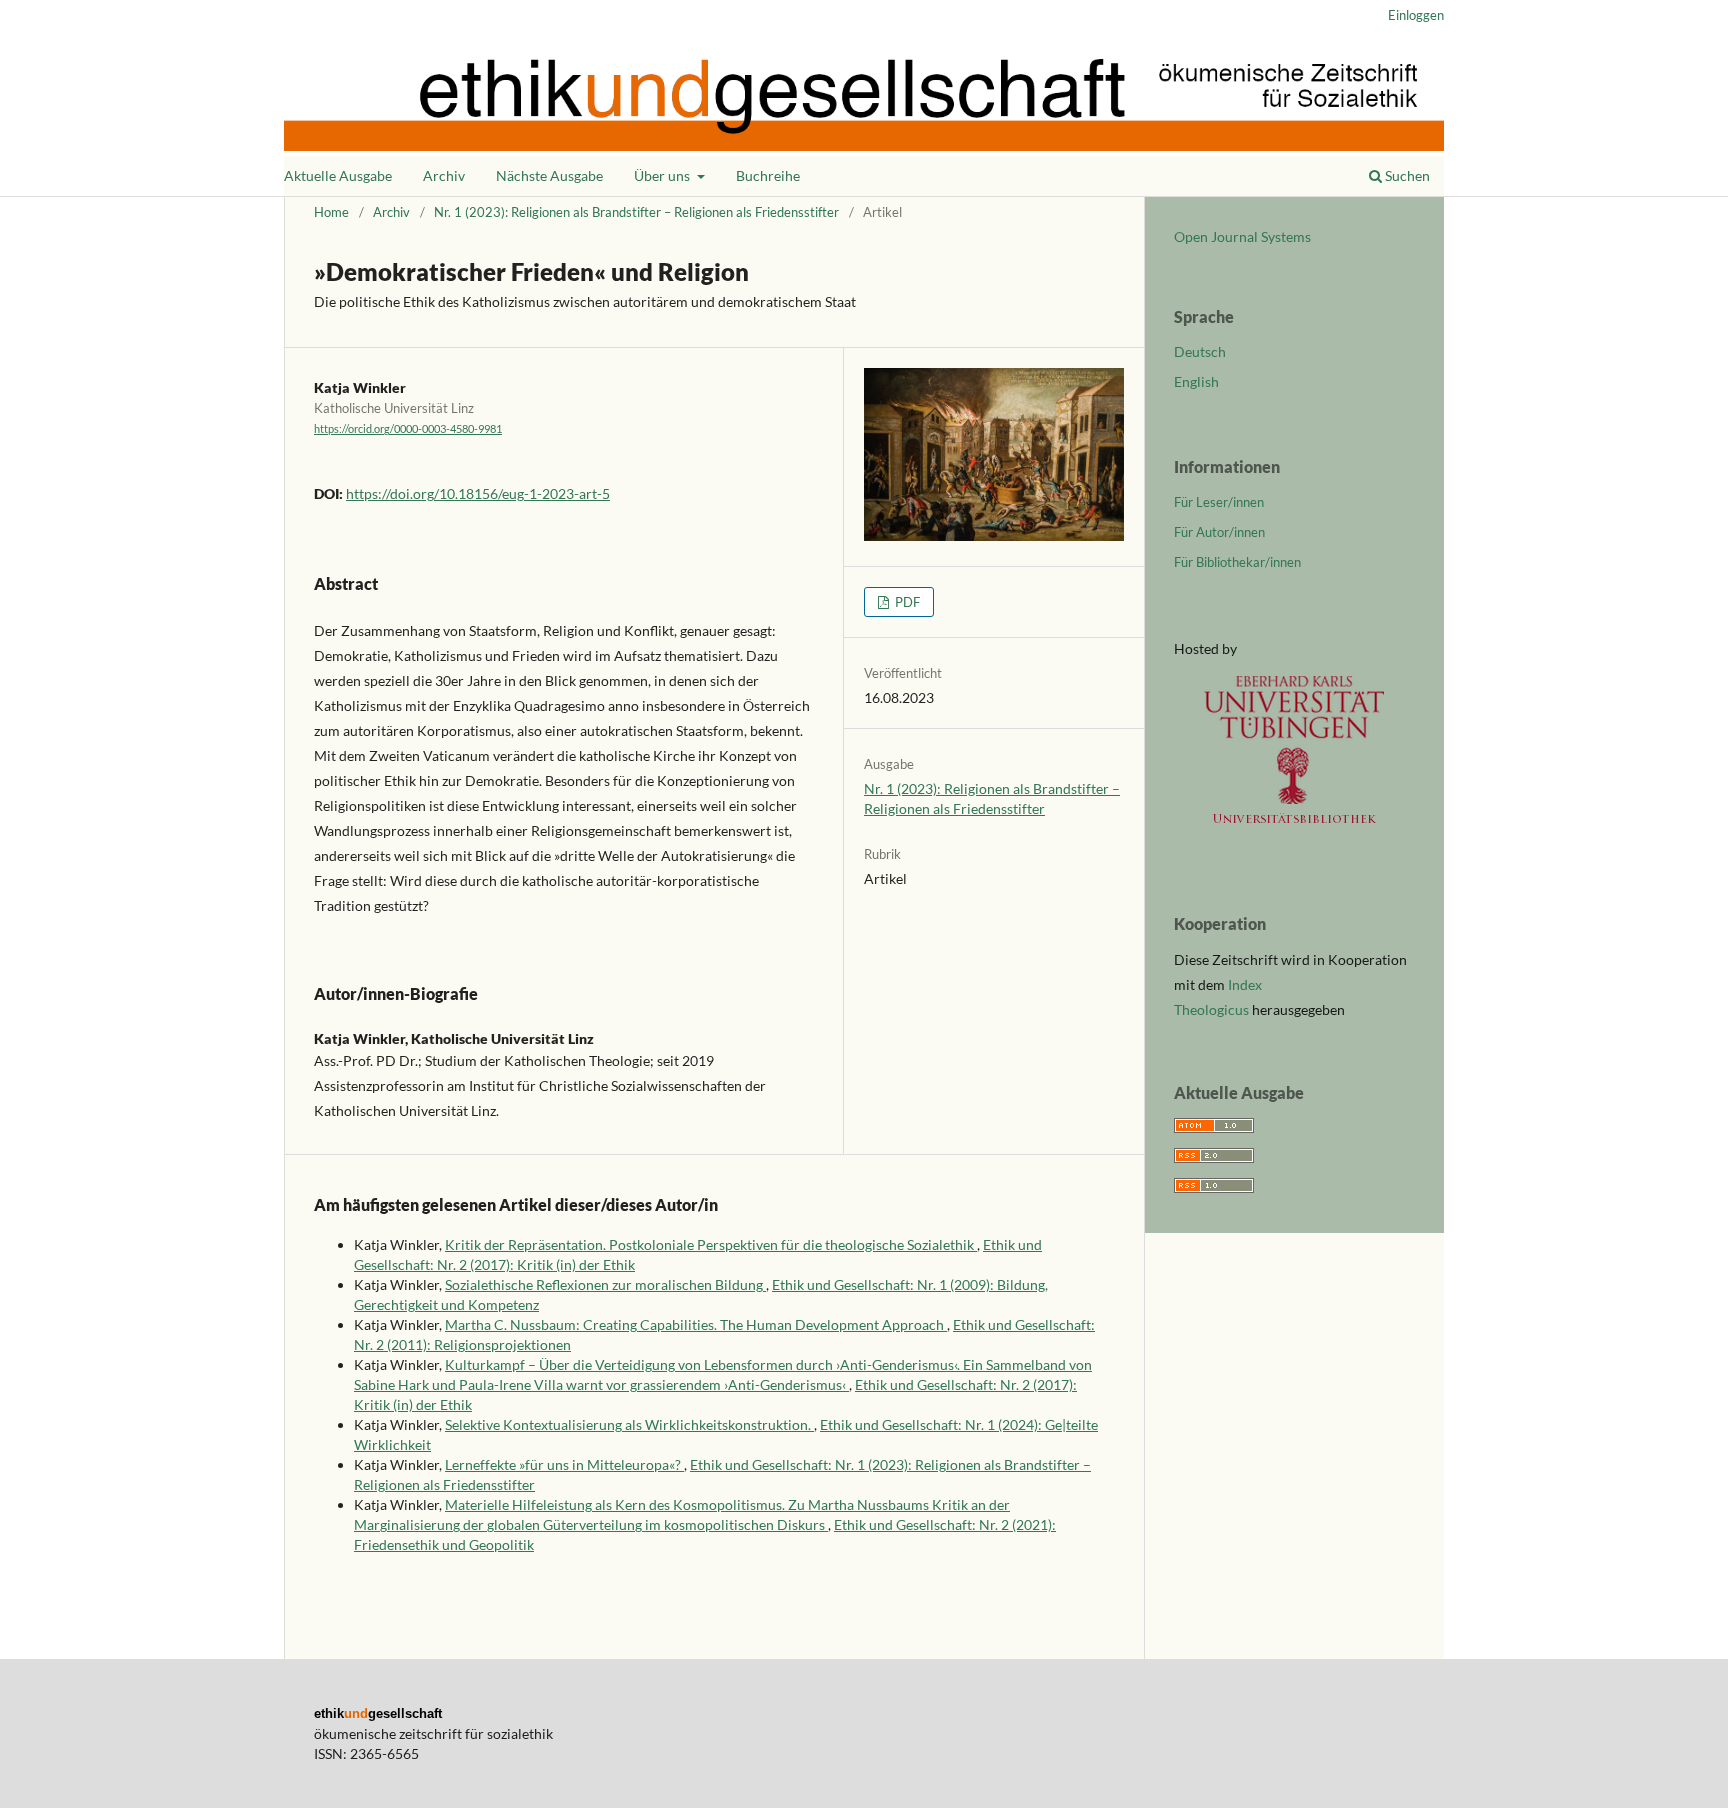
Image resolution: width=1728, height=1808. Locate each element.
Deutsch (1200, 351)
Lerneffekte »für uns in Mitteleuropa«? (564, 1464)
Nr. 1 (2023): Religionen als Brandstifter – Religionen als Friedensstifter (636, 212)
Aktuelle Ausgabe (338, 175)
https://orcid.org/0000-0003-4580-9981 (408, 429)
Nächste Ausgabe (549, 175)
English (1196, 381)
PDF (906, 602)
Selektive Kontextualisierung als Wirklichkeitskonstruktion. (629, 1424)
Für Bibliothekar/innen (1237, 562)
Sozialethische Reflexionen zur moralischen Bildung (605, 1284)
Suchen (1406, 175)
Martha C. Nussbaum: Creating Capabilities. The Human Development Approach (696, 1324)
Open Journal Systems (1242, 236)
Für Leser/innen (1219, 502)
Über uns (663, 175)
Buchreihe (768, 175)
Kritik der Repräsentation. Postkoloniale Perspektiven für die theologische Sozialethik (711, 1244)
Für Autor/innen (1219, 532)
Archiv (444, 175)
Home (331, 212)
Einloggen (1416, 15)
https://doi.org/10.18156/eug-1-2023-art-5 (478, 493)
